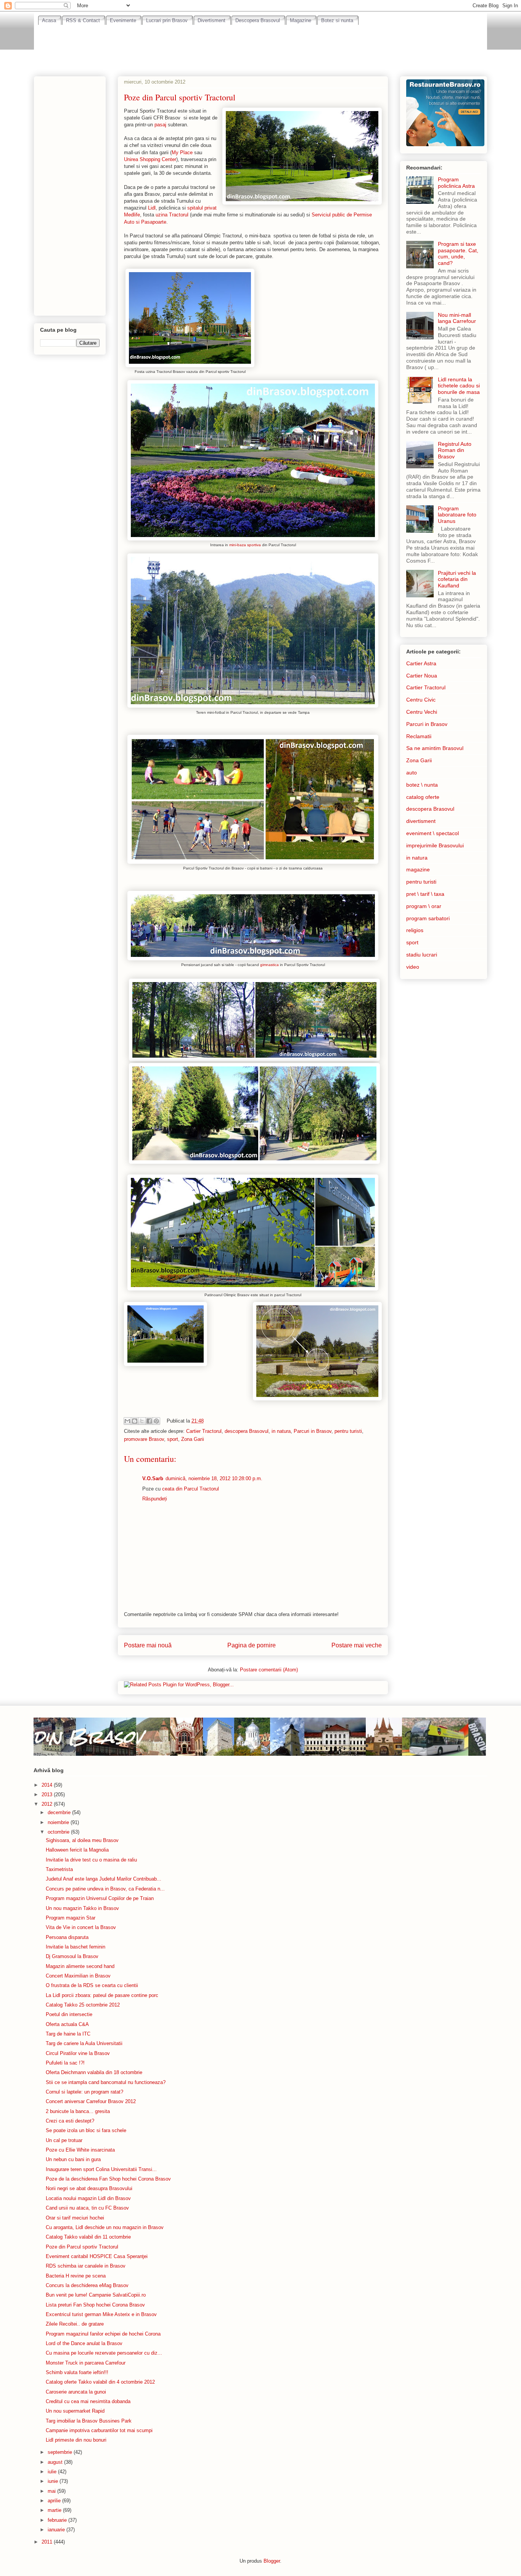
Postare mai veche (357, 1645)
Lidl (152, 208)
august (56, 2462)
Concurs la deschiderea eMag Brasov (87, 2285)
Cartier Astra (421, 663)
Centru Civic (421, 700)
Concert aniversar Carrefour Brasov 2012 (91, 2101)
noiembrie (59, 1822)
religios (415, 930)
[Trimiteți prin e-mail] (127, 1421)
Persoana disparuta (67, 1937)
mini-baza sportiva (245, 545)
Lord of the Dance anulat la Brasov (84, 2343)
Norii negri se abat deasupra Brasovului (89, 2188)
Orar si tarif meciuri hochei (75, 2218)
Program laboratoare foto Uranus (457, 515)
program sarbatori (428, 918)
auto (412, 773)
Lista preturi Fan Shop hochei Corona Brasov (95, 2305)
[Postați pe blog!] (135, 1421)
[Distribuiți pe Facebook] (149, 1421)
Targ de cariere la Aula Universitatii (84, 2043)
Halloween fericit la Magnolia (77, 1850)
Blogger (272, 2561)
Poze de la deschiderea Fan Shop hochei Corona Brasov (108, 2179)
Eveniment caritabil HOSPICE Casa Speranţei (97, 2256)
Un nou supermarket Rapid (75, 2411)
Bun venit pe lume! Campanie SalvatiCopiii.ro (96, 2295)
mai (52, 2491)
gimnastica (270, 965)
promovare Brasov (144, 1439)
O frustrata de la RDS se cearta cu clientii (92, 1985)
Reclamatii (419, 736)
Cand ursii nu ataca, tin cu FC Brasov (87, 2208)
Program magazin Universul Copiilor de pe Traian (100, 1898)
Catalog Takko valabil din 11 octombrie (88, 2237)
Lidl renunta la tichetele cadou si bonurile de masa (459, 386)
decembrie (60, 1812)
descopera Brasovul (247, 1431)
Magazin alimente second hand (80, 1966)
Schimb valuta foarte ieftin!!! (77, 2372)
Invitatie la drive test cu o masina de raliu (91, 1860)
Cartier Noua (422, 676)
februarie (58, 2520)
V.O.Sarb (153, 1478)
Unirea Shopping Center (150, 159)
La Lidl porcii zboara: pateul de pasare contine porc (102, 1995)
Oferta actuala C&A (67, 2024)
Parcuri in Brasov (313, 1431)
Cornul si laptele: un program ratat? (84, 2092)
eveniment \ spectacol (433, 833)
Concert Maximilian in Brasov (78, 1976)
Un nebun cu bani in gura (73, 2159)
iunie (54, 2481)
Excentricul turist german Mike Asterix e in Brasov (101, 2314)
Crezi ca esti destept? (70, 2121)
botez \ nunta (422, 785)
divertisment (421, 821)
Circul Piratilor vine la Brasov (78, 2053)
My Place (182, 152)
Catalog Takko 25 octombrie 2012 (83, 2005)
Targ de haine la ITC (68, 2034)
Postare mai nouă (148, 1645)
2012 (48, 1804)
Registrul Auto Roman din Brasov (455, 450)
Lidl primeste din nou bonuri (76, 2440)
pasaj (160, 125)
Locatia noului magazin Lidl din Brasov (88, 2198)
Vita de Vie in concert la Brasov (81, 1927)
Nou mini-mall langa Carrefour (457, 318)
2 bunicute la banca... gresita (78, 2111)
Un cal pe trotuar (64, 2140)
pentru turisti (348, 1431)
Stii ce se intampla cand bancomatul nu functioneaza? (106, 2082)
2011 (48, 2542)
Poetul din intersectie (69, 2014)
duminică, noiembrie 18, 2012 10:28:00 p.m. (214, 1478)
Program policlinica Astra (456, 183)
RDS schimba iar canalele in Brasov (86, 2266)
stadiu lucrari (422, 955)
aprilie (55, 2501)
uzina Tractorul (171, 215)
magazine (418, 869)
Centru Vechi (422, 712)
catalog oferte (423, 797)
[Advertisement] (260, 46)
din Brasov (88, 1736)
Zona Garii (193, 1439)
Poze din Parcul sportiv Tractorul (82, 2247)
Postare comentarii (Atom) (269, 1670)
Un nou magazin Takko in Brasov (82, 1908)
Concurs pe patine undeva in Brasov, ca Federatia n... (105, 1889)
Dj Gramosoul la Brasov (72, 1956)
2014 (48, 1785)
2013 (48, 1794)
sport (173, 1439)
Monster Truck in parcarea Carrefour (86, 2363)
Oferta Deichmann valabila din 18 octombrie (94, 2072)
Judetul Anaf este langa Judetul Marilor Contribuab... (104, 1879)
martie (55, 2510)
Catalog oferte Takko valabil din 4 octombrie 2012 (100, 2382)
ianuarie (57, 2530)
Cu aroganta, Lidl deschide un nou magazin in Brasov (105, 2227)
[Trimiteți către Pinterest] (156, 1421)
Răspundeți (155, 1499)
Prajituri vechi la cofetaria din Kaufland (457, 579)
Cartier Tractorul (204, 1431)
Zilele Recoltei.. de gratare (75, 2324)
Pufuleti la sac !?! (65, 2063)
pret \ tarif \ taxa (425, 894)
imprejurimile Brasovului (435, 845)
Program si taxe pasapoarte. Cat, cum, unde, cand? (458, 253)
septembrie (61, 2452)
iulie (53, 2472)
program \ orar (424, 906)
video (413, 967)
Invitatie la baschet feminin (76, 1947)
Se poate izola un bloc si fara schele (86, 2130)
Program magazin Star (71, 1918)
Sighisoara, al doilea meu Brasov (82, 1840)
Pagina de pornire (252, 1645)
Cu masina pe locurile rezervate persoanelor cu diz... (104, 2353)
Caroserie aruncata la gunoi (76, 2392)
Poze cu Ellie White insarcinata (80, 2150)
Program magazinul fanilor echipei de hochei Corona (103, 2334)
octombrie (59, 1832)
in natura (281, 1431)
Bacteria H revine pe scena (76, 2276)
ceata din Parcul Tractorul (191, 1489)
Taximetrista (59, 1869)
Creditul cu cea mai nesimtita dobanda (88, 2401)
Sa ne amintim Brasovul (435, 748)
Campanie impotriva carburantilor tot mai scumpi (99, 2430)
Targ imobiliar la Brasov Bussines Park (89, 2421)
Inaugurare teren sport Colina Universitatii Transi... (101, 2169)
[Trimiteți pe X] (142, 1421)
